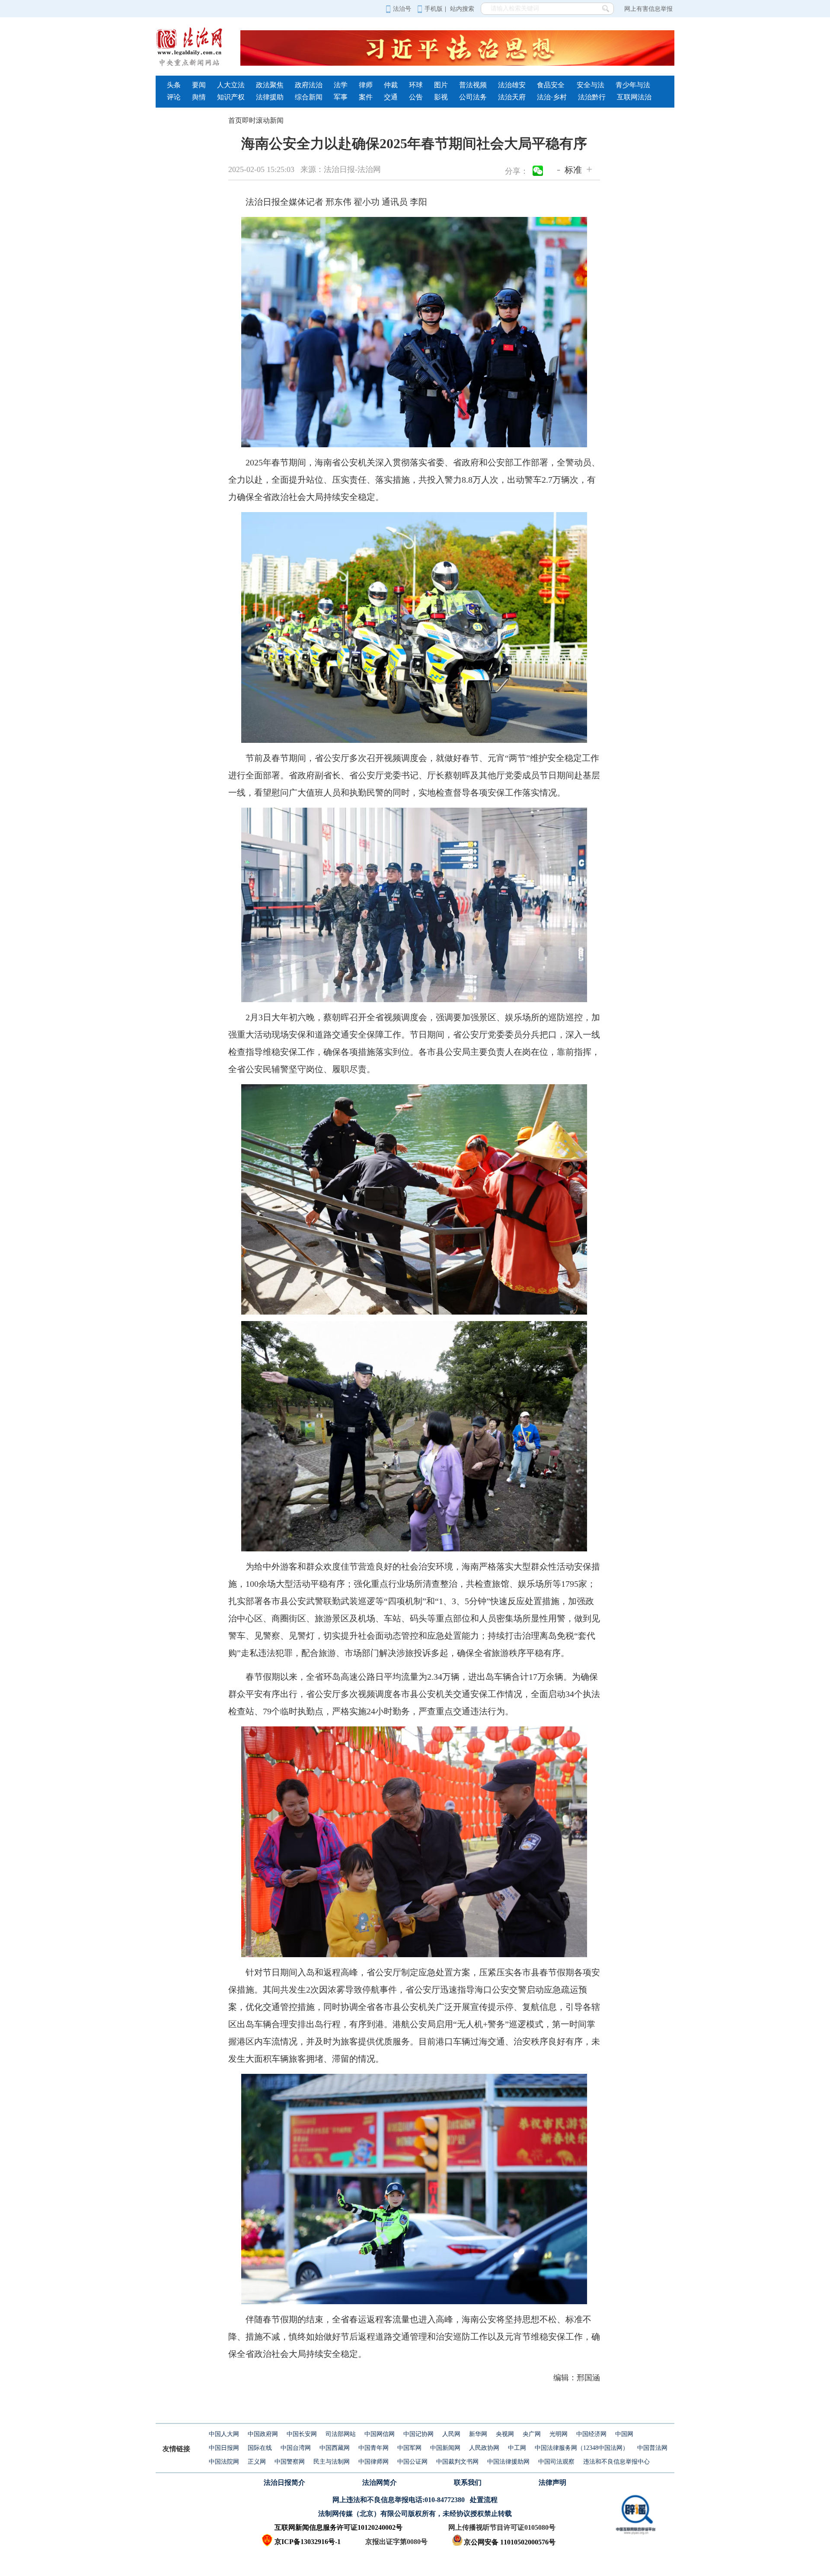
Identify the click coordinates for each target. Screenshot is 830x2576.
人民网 (451, 2434)
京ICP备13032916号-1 (308, 2542)
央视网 (505, 2434)
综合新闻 (309, 97)
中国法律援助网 (508, 2462)
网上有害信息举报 (648, 9)
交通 (391, 97)
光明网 (559, 2434)
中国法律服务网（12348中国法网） (582, 2448)
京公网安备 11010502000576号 (510, 2542)
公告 (416, 97)
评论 (174, 97)
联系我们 (468, 2482)
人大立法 (231, 85)
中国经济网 (591, 2434)
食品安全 (551, 85)
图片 (441, 85)
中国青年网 (373, 2448)
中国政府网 (263, 2434)
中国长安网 (302, 2434)
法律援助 (270, 97)
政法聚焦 (270, 85)
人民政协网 (484, 2448)
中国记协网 (418, 2434)
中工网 (517, 2448)
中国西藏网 (335, 2448)
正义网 (257, 2462)
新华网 (478, 2434)
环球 (416, 85)
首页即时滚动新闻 (256, 120)
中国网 (624, 2434)
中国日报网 (224, 2448)
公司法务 (473, 97)
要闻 (199, 85)
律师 (366, 85)
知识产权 (231, 97)
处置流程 (484, 2500)
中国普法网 (652, 2448)
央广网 (532, 2434)
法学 (341, 85)
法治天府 (512, 97)
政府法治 (309, 85)
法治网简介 (380, 2482)
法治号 (402, 9)
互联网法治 (634, 97)
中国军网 (409, 2448)
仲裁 (391, 85)
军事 (341, 97)
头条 (174, 85)
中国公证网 (412, 2462)
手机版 (434, 9)
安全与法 (591, 85)
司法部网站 (341, 2434)
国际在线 (260, 2448)
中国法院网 (224, 2462)
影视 (441, 97)
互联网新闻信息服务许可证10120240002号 (338, 2527)
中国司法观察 (556, 2462)
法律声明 (552, 2482)
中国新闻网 (445, 2448)
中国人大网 (224, 2434)
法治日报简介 (284, 2482)
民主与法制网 (332, 2462)
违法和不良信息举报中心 (616, 2462)
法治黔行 (592, 97)
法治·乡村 (552, 97)
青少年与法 (633, 85)
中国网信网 (380, 2434)
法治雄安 (512, 85)
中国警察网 (290, 2462)
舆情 (199, 97)
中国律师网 (373, 2462)
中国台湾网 (296, 2448)
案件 (366, 97)
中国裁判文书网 (457, 2462)
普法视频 (473, 85)
